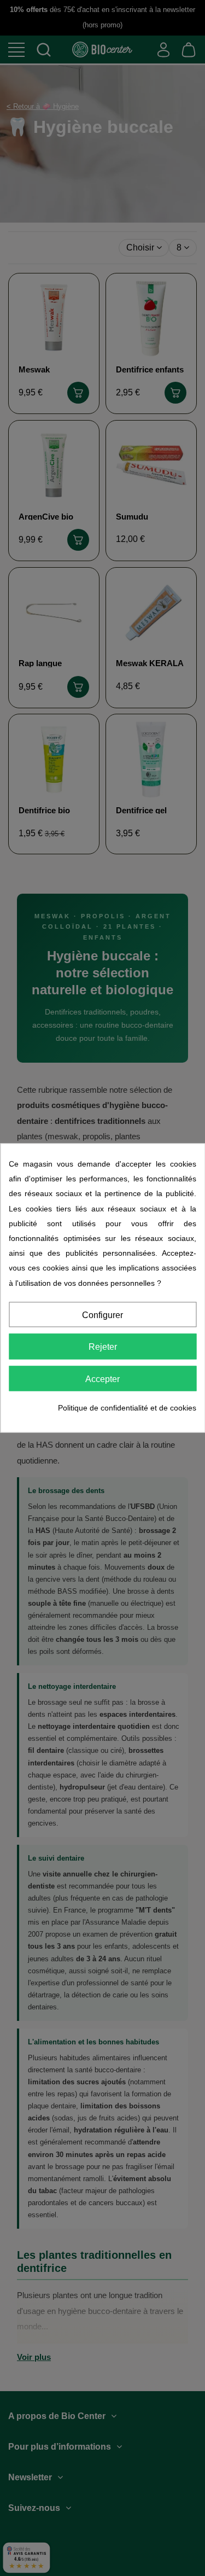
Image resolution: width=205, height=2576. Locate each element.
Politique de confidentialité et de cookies (127, 1408)
